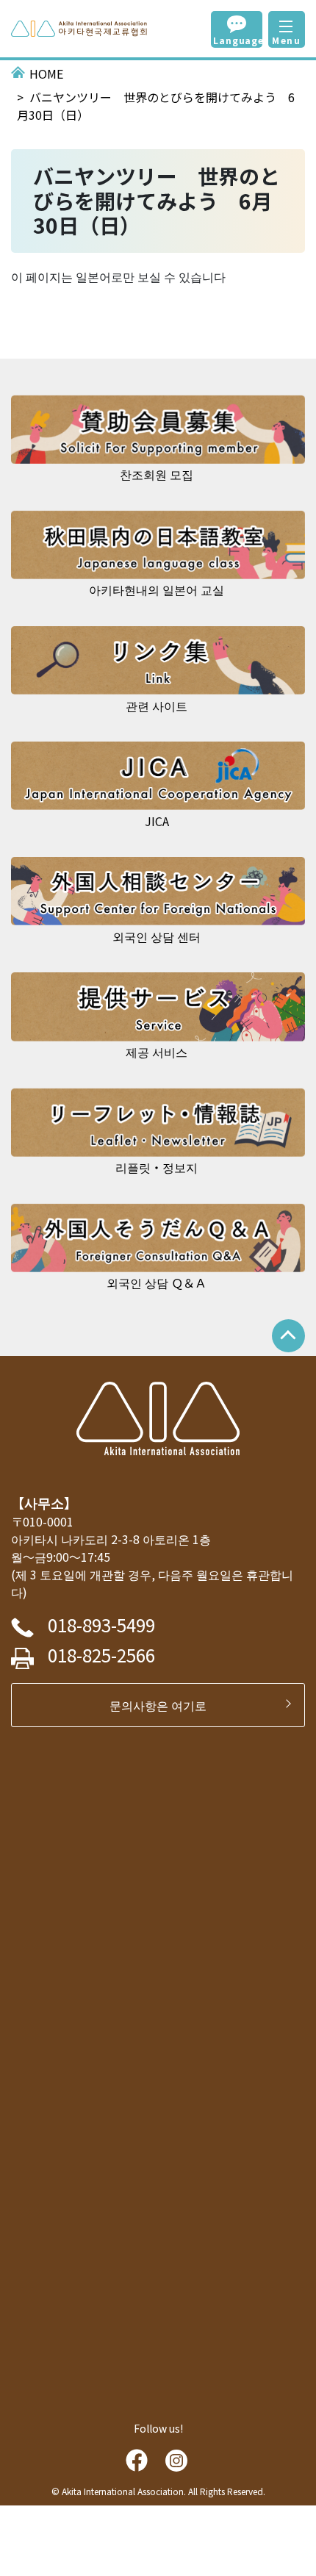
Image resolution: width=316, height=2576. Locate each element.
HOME (46, 73)
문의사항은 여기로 (164, 1705)
